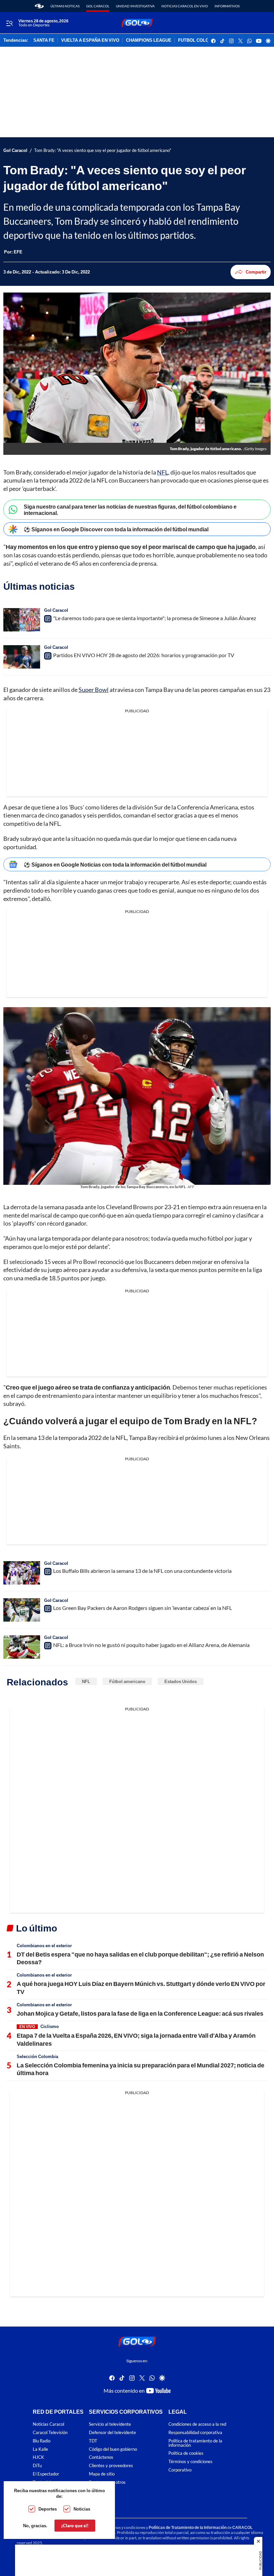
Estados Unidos (181, 1681)
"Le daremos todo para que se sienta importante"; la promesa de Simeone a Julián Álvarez (155, 618)
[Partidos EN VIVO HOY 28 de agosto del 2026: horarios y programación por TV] (22, 657)
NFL (163, 472)
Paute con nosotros (107, 2482)
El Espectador (46, 2474)
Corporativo (180, 2470)
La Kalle (40, 2449)
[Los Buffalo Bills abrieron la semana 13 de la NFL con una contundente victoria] (22, 1573)
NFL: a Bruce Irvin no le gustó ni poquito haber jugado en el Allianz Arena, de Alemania (151, 1645)
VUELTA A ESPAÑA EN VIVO (90, 40)
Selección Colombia (37, 2056)
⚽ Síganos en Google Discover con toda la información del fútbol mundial (116, 529)
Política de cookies (186, 2453)
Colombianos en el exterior (44, 1946)
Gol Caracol (98, 6)
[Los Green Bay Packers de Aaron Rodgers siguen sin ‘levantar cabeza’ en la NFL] (22, 1610)
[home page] (39, 6)
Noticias (82, 2509)
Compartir (256, 272)
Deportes (48, 2509)
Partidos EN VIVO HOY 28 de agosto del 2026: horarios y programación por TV (144, 655)
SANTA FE (44, 40)
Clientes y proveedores (111, 2466)
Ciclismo (50, 2026)
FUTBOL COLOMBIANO (202, 40)
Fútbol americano (127, 1681)
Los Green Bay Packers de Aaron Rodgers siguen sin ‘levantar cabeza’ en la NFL (143, 1608)
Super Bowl (94, 690)
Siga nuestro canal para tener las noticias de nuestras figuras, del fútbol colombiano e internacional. (130, 510)
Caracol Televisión (50, 2433)
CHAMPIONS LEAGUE (149, 40)
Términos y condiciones (190, 2462)
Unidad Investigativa (135, 6)
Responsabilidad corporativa (195, 2433)
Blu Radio (42, 2441)
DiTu (37, 2466)
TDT (93, 2441)
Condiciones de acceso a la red (197, 2424)
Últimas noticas (65, 6)
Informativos (227, 6)
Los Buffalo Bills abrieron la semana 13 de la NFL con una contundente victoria (142, 1571)
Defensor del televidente (112, 2433)
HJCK (38, 2457)
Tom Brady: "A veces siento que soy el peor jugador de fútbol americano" (103, 150)
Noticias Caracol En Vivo (185, 6)
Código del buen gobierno (113, 2449)
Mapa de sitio (102, 2474)
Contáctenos (101, 2457)
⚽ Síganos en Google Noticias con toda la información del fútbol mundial (115, 864)
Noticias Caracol (48, 2424)
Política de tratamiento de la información (195, 2443)
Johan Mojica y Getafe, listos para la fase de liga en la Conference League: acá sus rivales (140, 2013)
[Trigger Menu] (9, 23)
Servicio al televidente (110, 2424)
